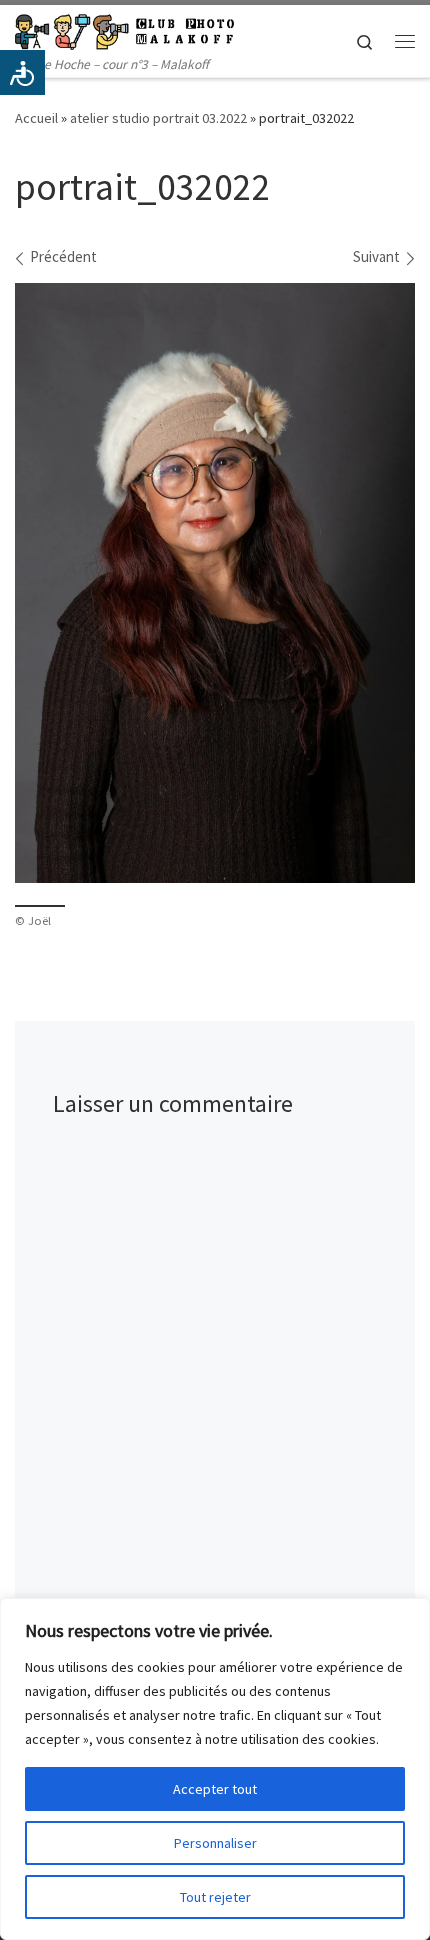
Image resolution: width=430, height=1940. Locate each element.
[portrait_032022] (215, 583)
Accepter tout (215, 1789)
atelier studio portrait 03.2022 (158, 118)
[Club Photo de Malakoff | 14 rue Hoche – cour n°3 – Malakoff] (124, 29)
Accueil (36, 118)
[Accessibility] (22, 72)
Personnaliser (215, 1843)
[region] (215, 1769)
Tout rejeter (215, 1897)
